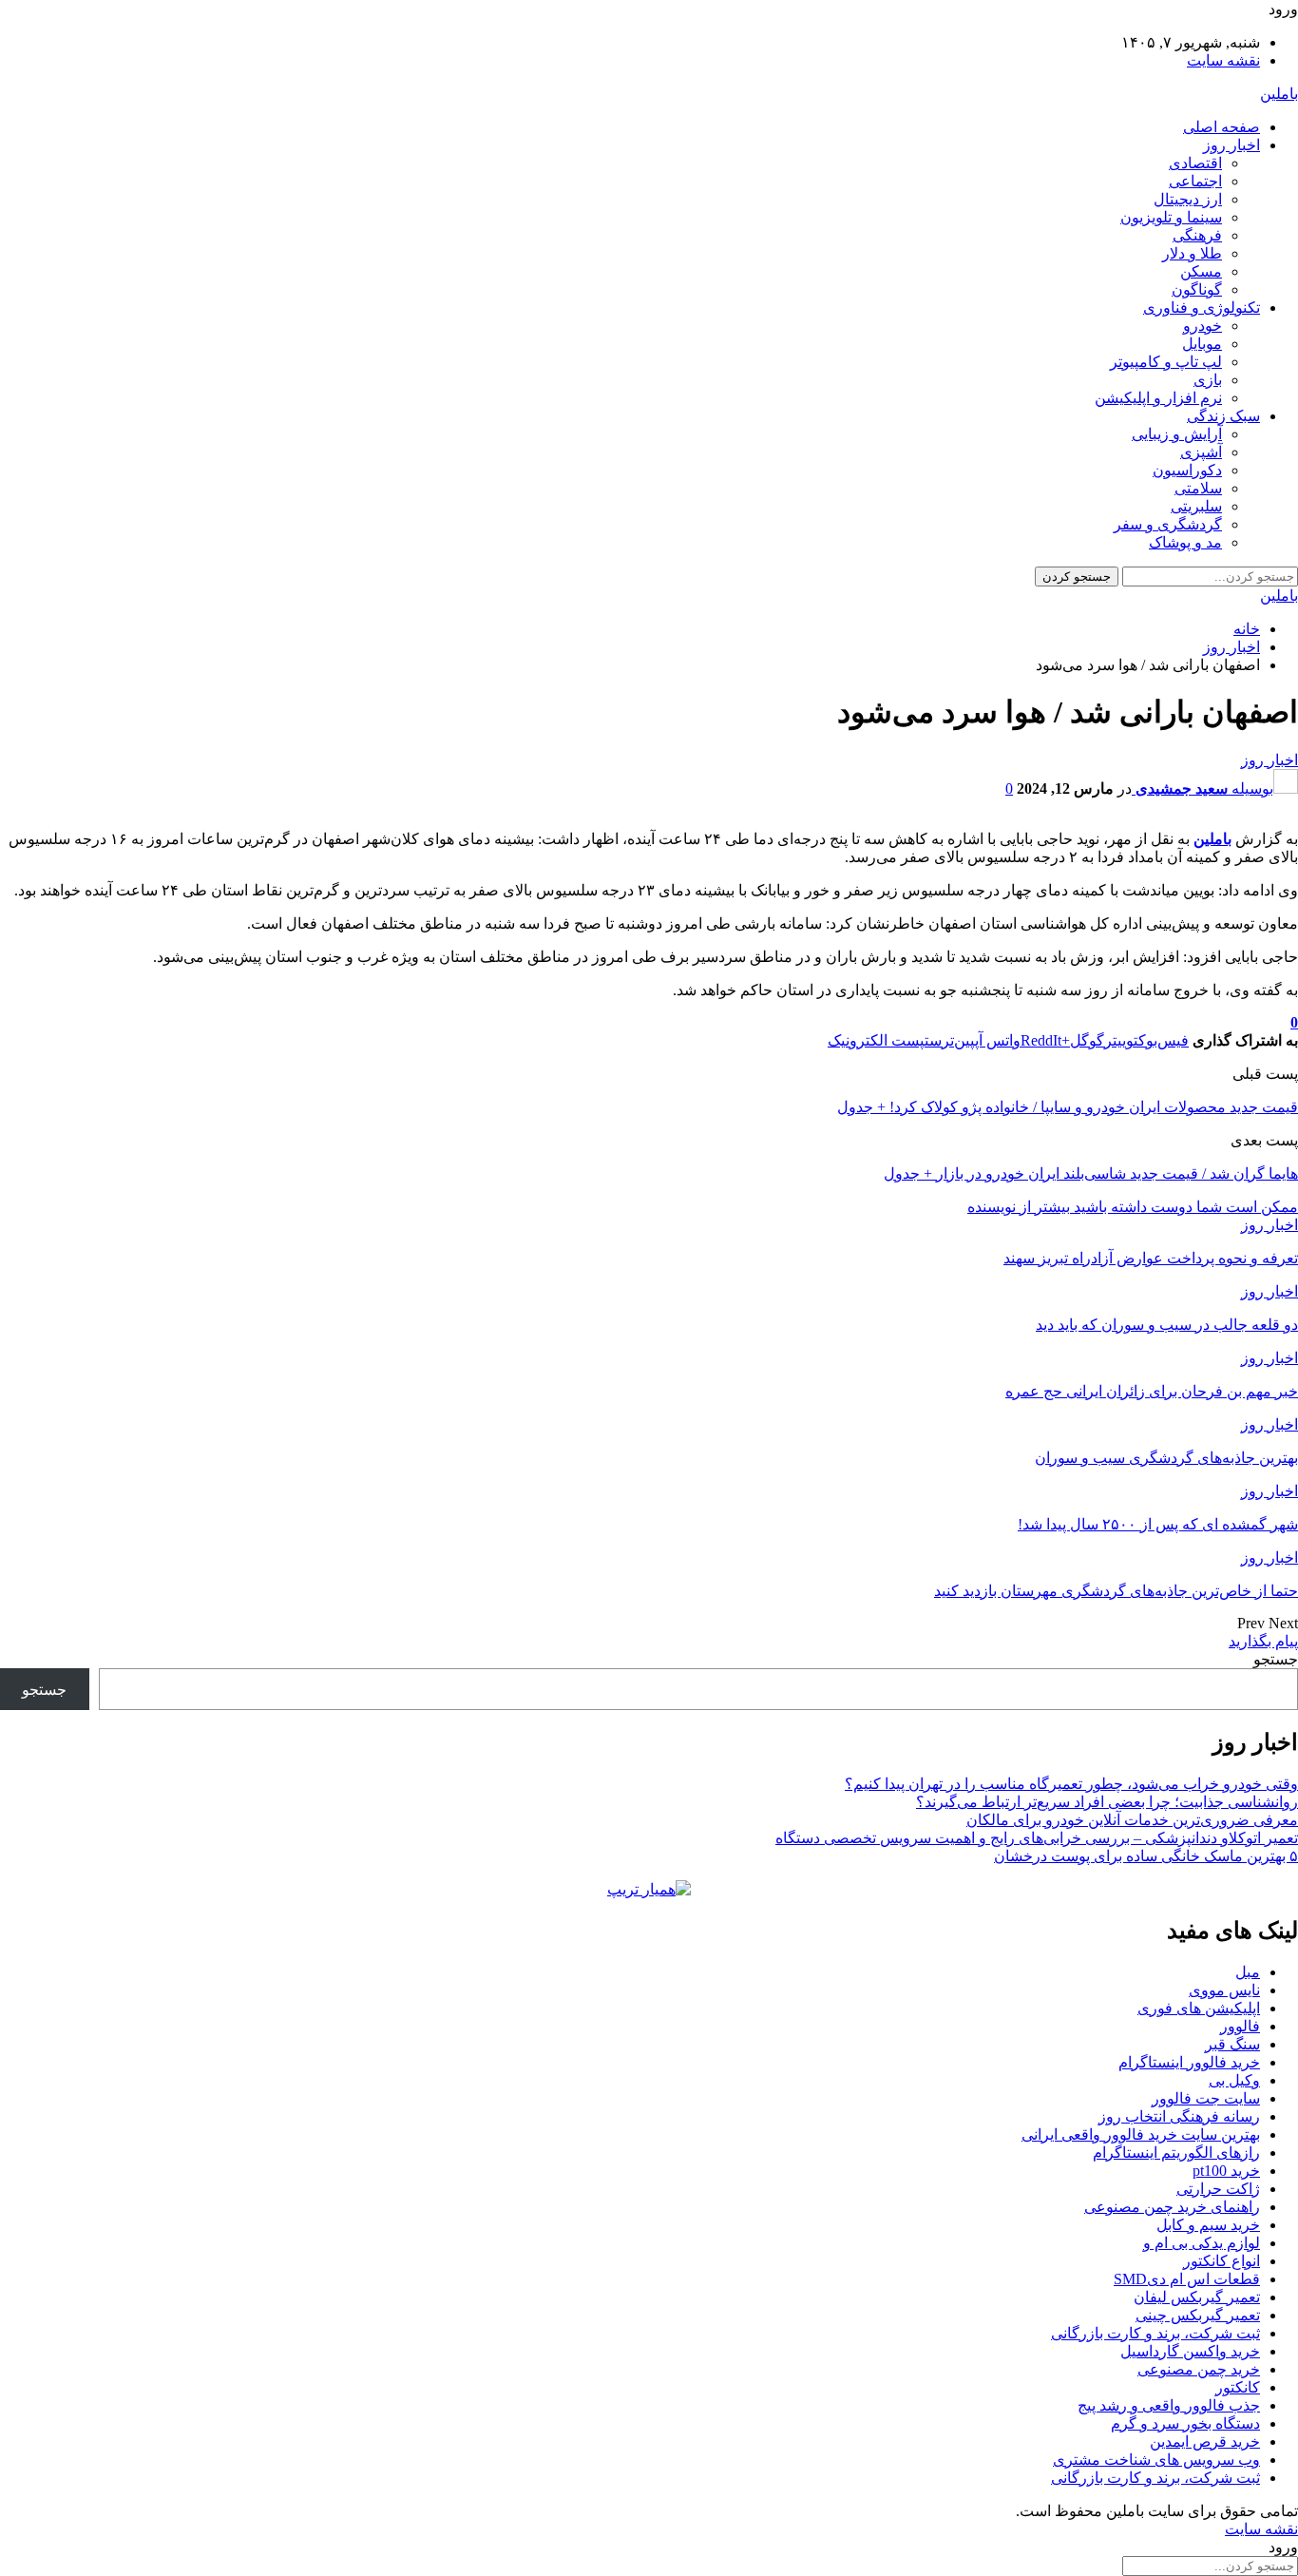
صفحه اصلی (1222, 127)
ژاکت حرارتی (1218, 2189)
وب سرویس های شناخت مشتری (1156, 2460)
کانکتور (1238, 2387)
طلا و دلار (1192, 253)
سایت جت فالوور (1206, 2098)
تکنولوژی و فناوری (1202, 308)
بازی (1208, 380)
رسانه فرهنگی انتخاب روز (1179, 2116)
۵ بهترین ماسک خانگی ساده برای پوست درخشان (1146, 1856)
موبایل (1202, 344)
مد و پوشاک (1185, 542)
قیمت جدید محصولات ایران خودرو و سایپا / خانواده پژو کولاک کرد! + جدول (1068, 1107)
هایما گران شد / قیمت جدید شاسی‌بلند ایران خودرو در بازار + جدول (1091, 1173)
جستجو (1276, 1659)
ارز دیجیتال (1188, 199)
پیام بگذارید (1263, 1641)
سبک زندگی (1223, 416)
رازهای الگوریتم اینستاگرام (1176, 2153)
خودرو (1203, 326)
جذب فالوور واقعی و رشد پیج (1169, 2405)
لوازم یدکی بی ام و (1202, 2243)
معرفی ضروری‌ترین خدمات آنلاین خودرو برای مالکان (1132, 1820)
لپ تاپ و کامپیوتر (1166, 362)
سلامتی (1198, 488)
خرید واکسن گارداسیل (1190, 2351)
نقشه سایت (1223, 60)
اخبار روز (1231, 145)
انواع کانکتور (1222, 2261)
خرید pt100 (1226, 2171)
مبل (1248, 1972)
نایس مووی (1224, 1990)
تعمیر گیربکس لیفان (1197, 2297)
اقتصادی (1195, 163)
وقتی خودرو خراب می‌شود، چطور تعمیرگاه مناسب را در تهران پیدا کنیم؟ (1071, 1784)
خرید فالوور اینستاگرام (1189, 2062)
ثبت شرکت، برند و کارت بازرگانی (1155, 2333)
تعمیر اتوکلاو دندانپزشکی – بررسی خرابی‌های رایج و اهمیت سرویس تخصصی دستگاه (1037, 1838)
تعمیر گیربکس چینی (1198, 2315)
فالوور (1240, 2026)
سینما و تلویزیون (1171, 217)
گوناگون (1197, 289)
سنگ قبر (1232, 2044)
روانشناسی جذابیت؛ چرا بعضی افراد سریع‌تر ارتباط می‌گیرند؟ (1107, 1802)
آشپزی (1201, 452)
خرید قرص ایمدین (1205, 2441)
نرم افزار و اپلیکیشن (1158, 398)
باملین (1279, 94)
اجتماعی (1195, 181)
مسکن (1201, 271)
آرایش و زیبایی (1177, 434)
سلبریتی (1196, 506)
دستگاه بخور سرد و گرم (1185, 2423)
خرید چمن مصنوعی (1199, 2369)
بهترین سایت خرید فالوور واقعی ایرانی (1141, 2134)
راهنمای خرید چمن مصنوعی (1172, 2207)
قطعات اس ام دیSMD (1187, 2279)
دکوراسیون (1187, 470)
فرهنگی (1197, 235)
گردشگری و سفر (1168, 524)
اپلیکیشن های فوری (1199, 2008)
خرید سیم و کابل (1208, 2225)
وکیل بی (1234, 2080)
